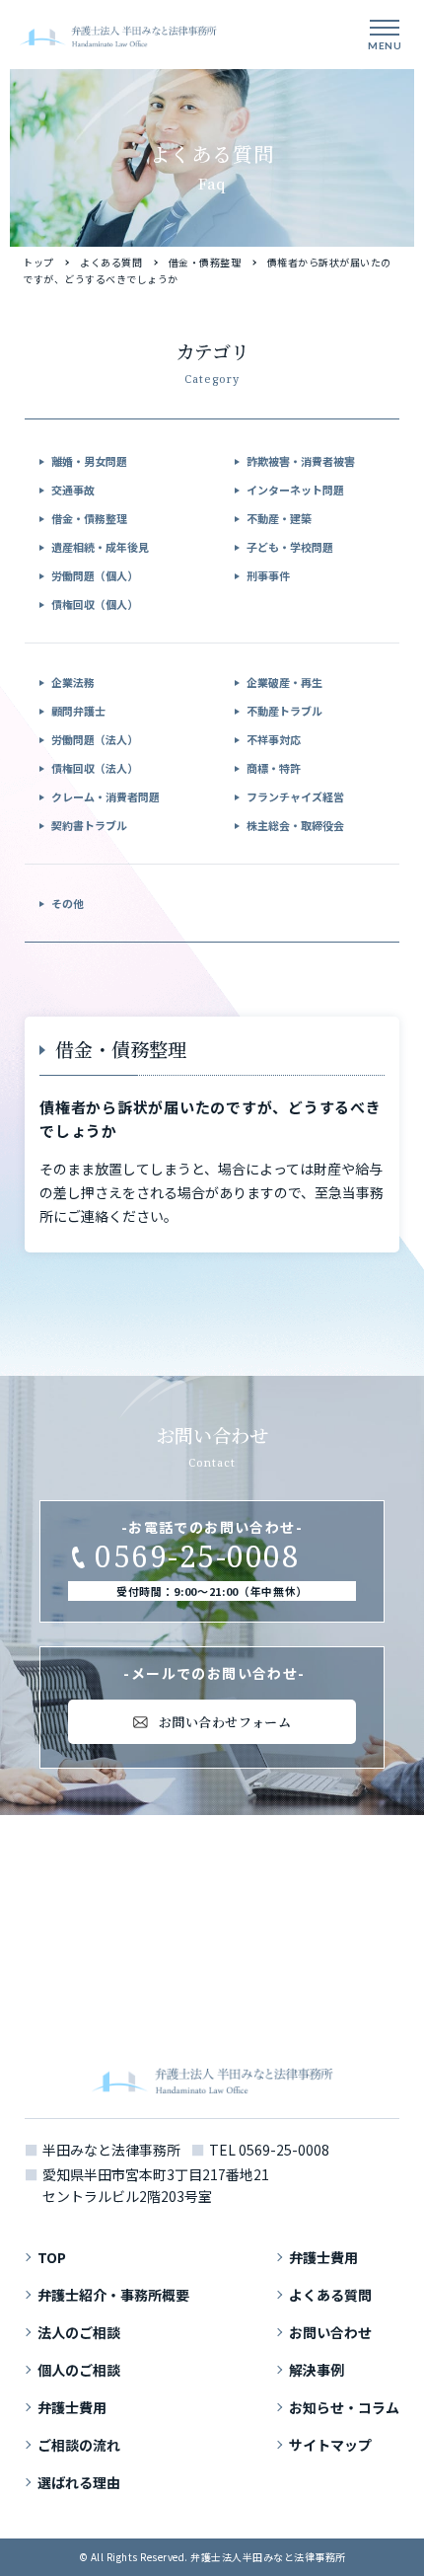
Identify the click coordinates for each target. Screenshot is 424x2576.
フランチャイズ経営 (295, 796)
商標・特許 (274, 768)
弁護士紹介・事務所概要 (113, 2295)
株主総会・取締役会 (295, 825)
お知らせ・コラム (344, 2407)
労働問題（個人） (95, 575)
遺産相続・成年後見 (100, 547)
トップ (38, 262)
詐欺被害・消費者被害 (301, 461)
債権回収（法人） (95, 768)
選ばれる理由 (79, 2482)
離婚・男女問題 (89, 461)
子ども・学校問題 (290, 547)
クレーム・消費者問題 (106, 796)
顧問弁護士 (78, 711)
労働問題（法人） (95, 739)
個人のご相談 (79, 2370)
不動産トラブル (284, 711)
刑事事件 (268, 575)
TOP (52, 2257)
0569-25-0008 (284, 2150)
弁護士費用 (72, 2407)
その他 (68, 903)
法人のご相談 (79, 2332)
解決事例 (317, 2370)
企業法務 (73, 682)
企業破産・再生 (284, 682)
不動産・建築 (279, 518)
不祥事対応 (274, 739)
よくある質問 (111, 262)
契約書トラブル (89, 825)
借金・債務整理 (205, 262)
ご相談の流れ (79, 2445)
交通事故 (73, 490)
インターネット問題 (295, 490)
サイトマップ (330, 2445)
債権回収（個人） (95, 604)
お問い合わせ (330, 2332)
